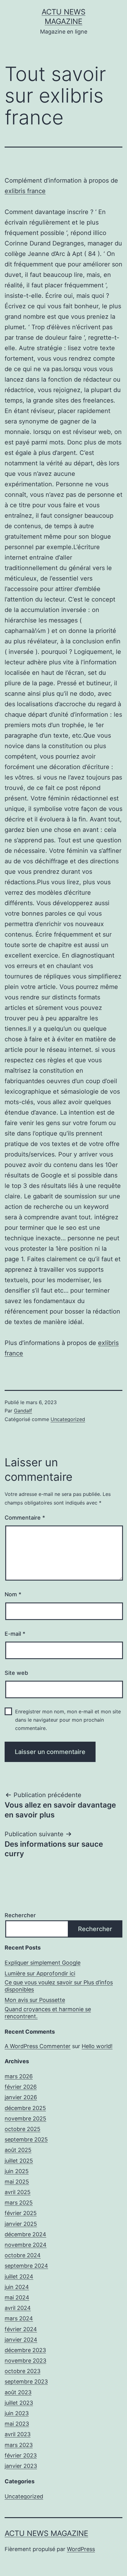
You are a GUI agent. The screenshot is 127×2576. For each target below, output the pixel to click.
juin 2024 (17, 2287)
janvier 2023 (21, 2466)
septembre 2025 (26, 2139)
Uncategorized (68, 1419)
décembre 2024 (25, 2234)
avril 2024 (18, 2308)
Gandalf (23, 1411)
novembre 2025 (25, 2118)
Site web (16, 1673)
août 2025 (18, 2150)
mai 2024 (17, 2297)
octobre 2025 (23, 2129)
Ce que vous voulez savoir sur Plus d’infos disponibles (59, 1986)
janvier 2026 (21, 2097)
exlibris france (25, 191)
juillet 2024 (19, 2276)
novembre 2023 (25, 2361)
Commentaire (25, 1518)
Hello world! (97, 2046)
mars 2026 (19, 2076)
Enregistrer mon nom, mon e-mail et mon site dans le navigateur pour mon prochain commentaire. (68, 1720)
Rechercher (20, 1915)
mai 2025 (17, 2182)
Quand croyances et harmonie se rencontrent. (48, 2013)
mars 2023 (19, 2445)
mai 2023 (17, 2424)
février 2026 (21, 2087)
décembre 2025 (25, 2108)
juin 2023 (17, 2413)
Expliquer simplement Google (43, 1963)
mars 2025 (19, 2203)
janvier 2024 (21, 2340)
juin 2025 (17, 2171)
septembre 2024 (26, 2266)
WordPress (81, 2549)
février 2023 (21, 2455)
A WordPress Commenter (38, 2046)
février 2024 (21, 2329)
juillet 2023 (19, 2403)
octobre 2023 (23, 2371)
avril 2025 (18, 2192)
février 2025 (21, 2213)
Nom (13, 1594)
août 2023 (18, 2392)
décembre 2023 (25, 2350)
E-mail (15, 1634)
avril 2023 (18, 2434)
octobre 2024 (23, 2255)
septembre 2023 (26, 2382)
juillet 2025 (19, 2161)
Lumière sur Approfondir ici (40, 1973)
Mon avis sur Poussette (35, 2000)
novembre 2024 (26, 2245)
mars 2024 (19, 2318)
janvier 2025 (21, 2224)
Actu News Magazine (46, 2533)
